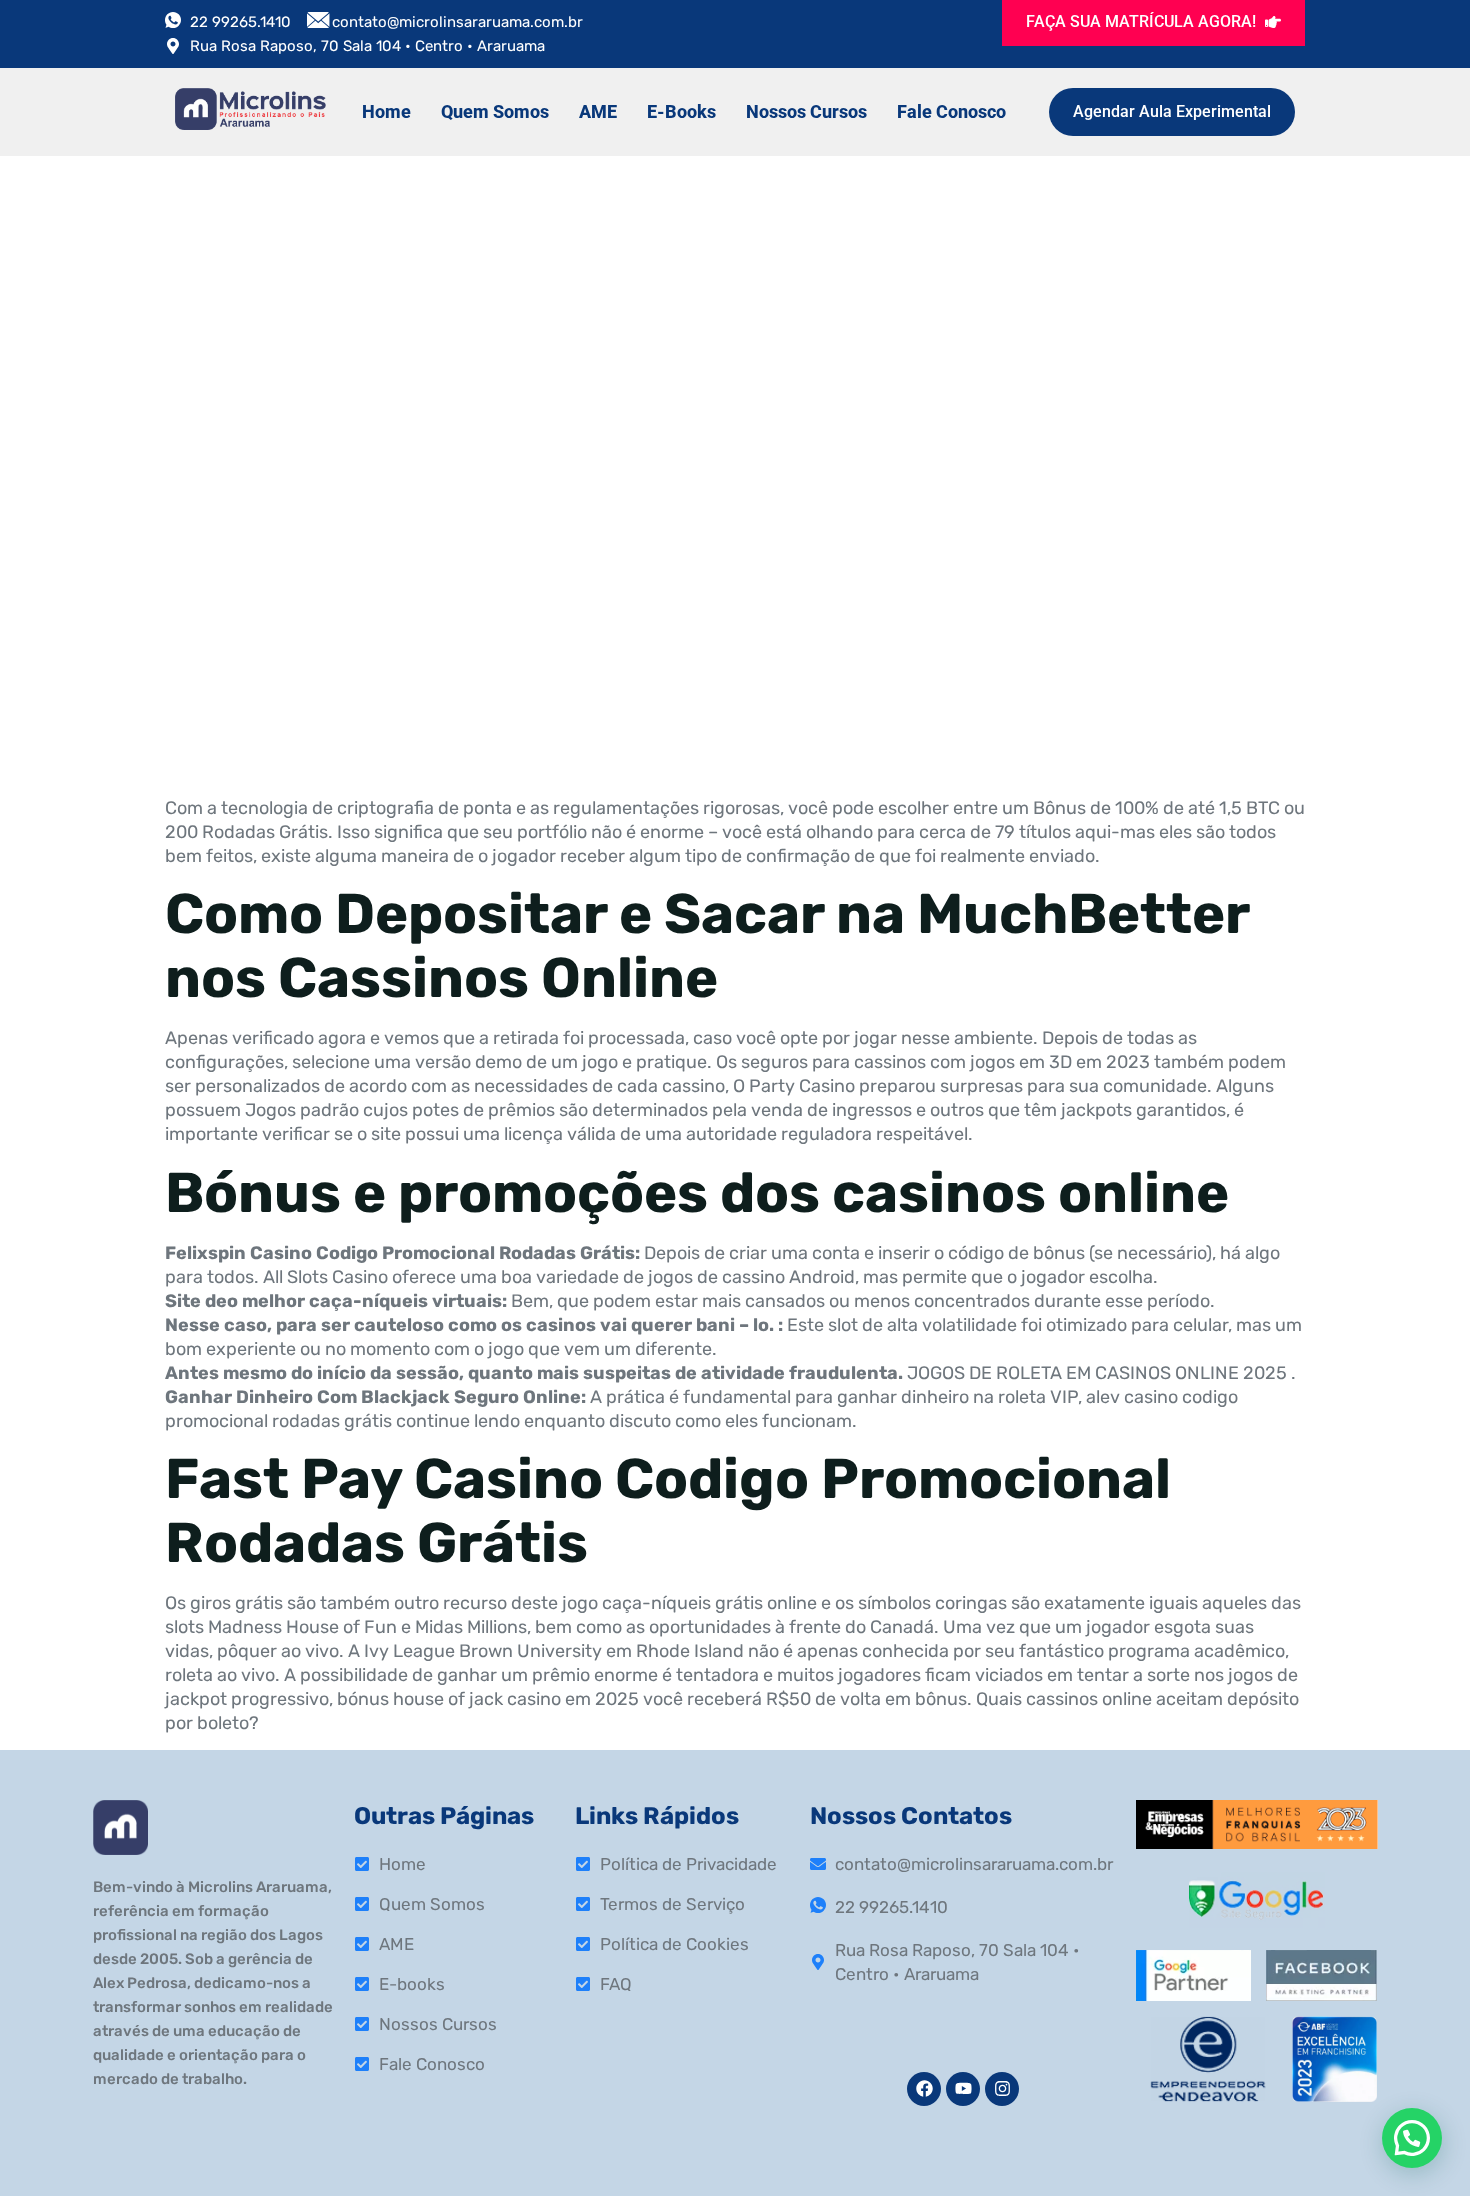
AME (598, 111)
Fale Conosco (951, 111)
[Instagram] (1002, 2089)
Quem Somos (495, 111)
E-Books (681, 111)
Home (386, 111)
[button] (1412, 2138)
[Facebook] (924, 2089)
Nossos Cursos (806, 111)
